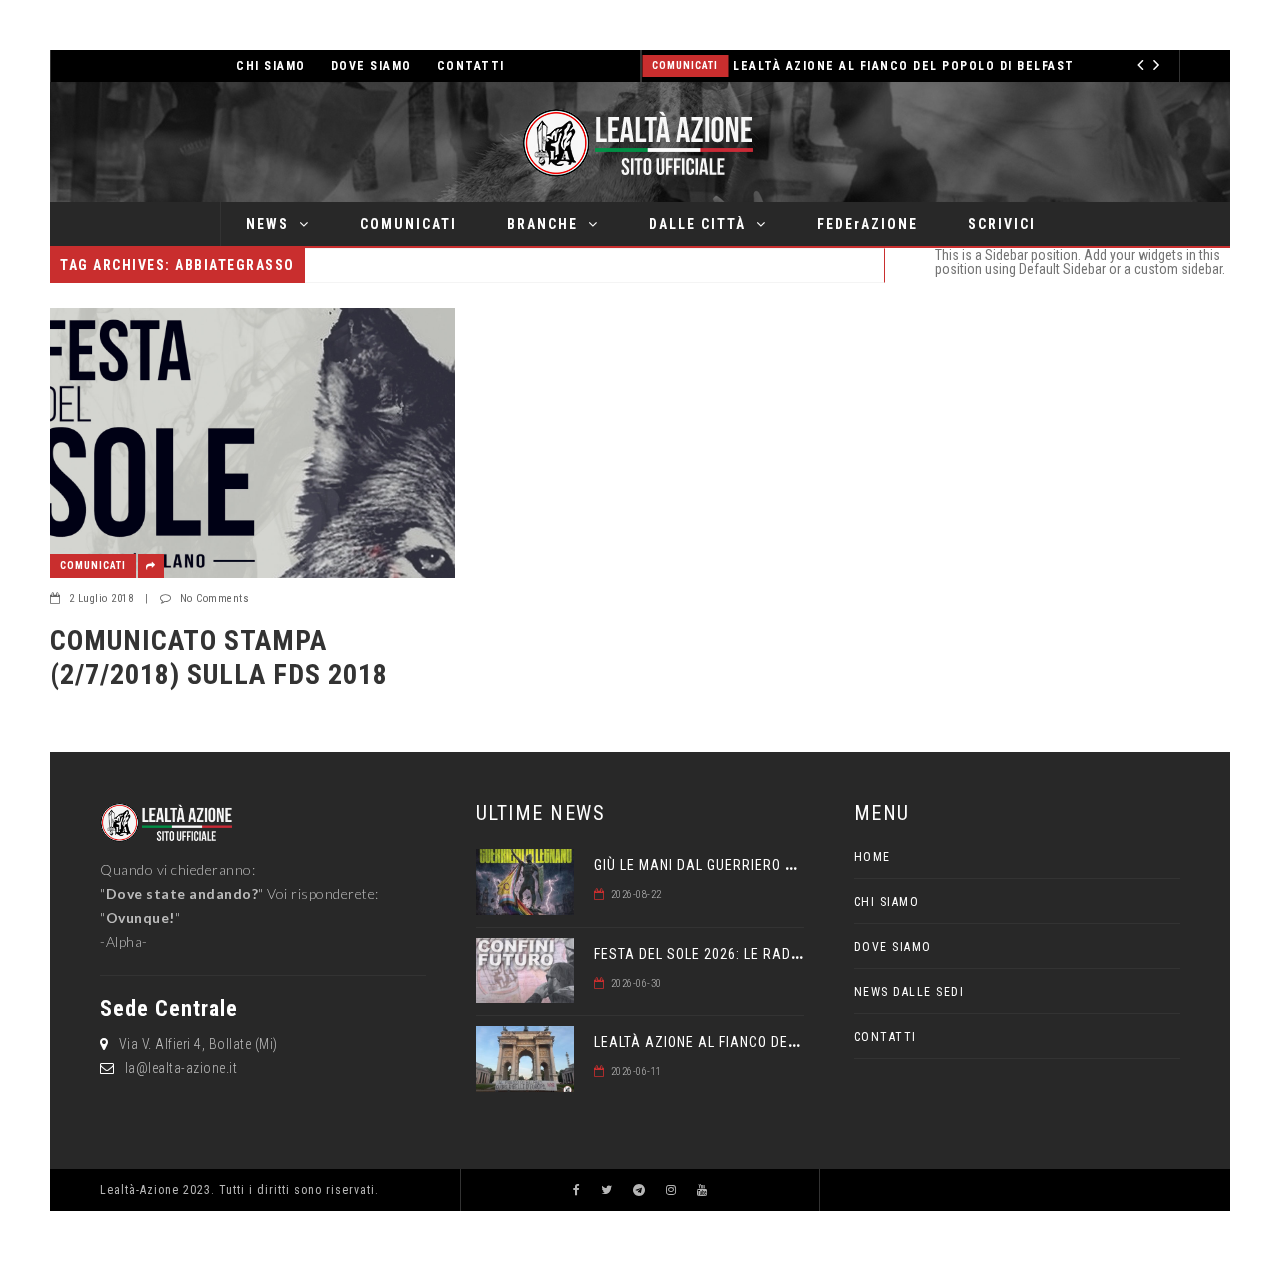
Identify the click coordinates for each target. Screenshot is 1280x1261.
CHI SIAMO (271, 66)
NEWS (267, 224)
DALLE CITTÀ (697, 224)
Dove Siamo (893, 947)
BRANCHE (542, 224)
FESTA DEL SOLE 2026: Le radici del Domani (743, 954)
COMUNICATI (408, 224)
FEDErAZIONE (867, 224)
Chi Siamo (887, 902)
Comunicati (685, 65)
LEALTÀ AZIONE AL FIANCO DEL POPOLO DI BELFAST (904, 66)
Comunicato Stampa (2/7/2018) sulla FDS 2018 (219, 657)
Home (872, 857)
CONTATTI (471, 66)
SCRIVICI (1002, 224)
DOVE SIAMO (371, 66)
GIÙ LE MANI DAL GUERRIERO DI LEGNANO (728, 865)
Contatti (885, 1037)
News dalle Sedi (909, 992)
